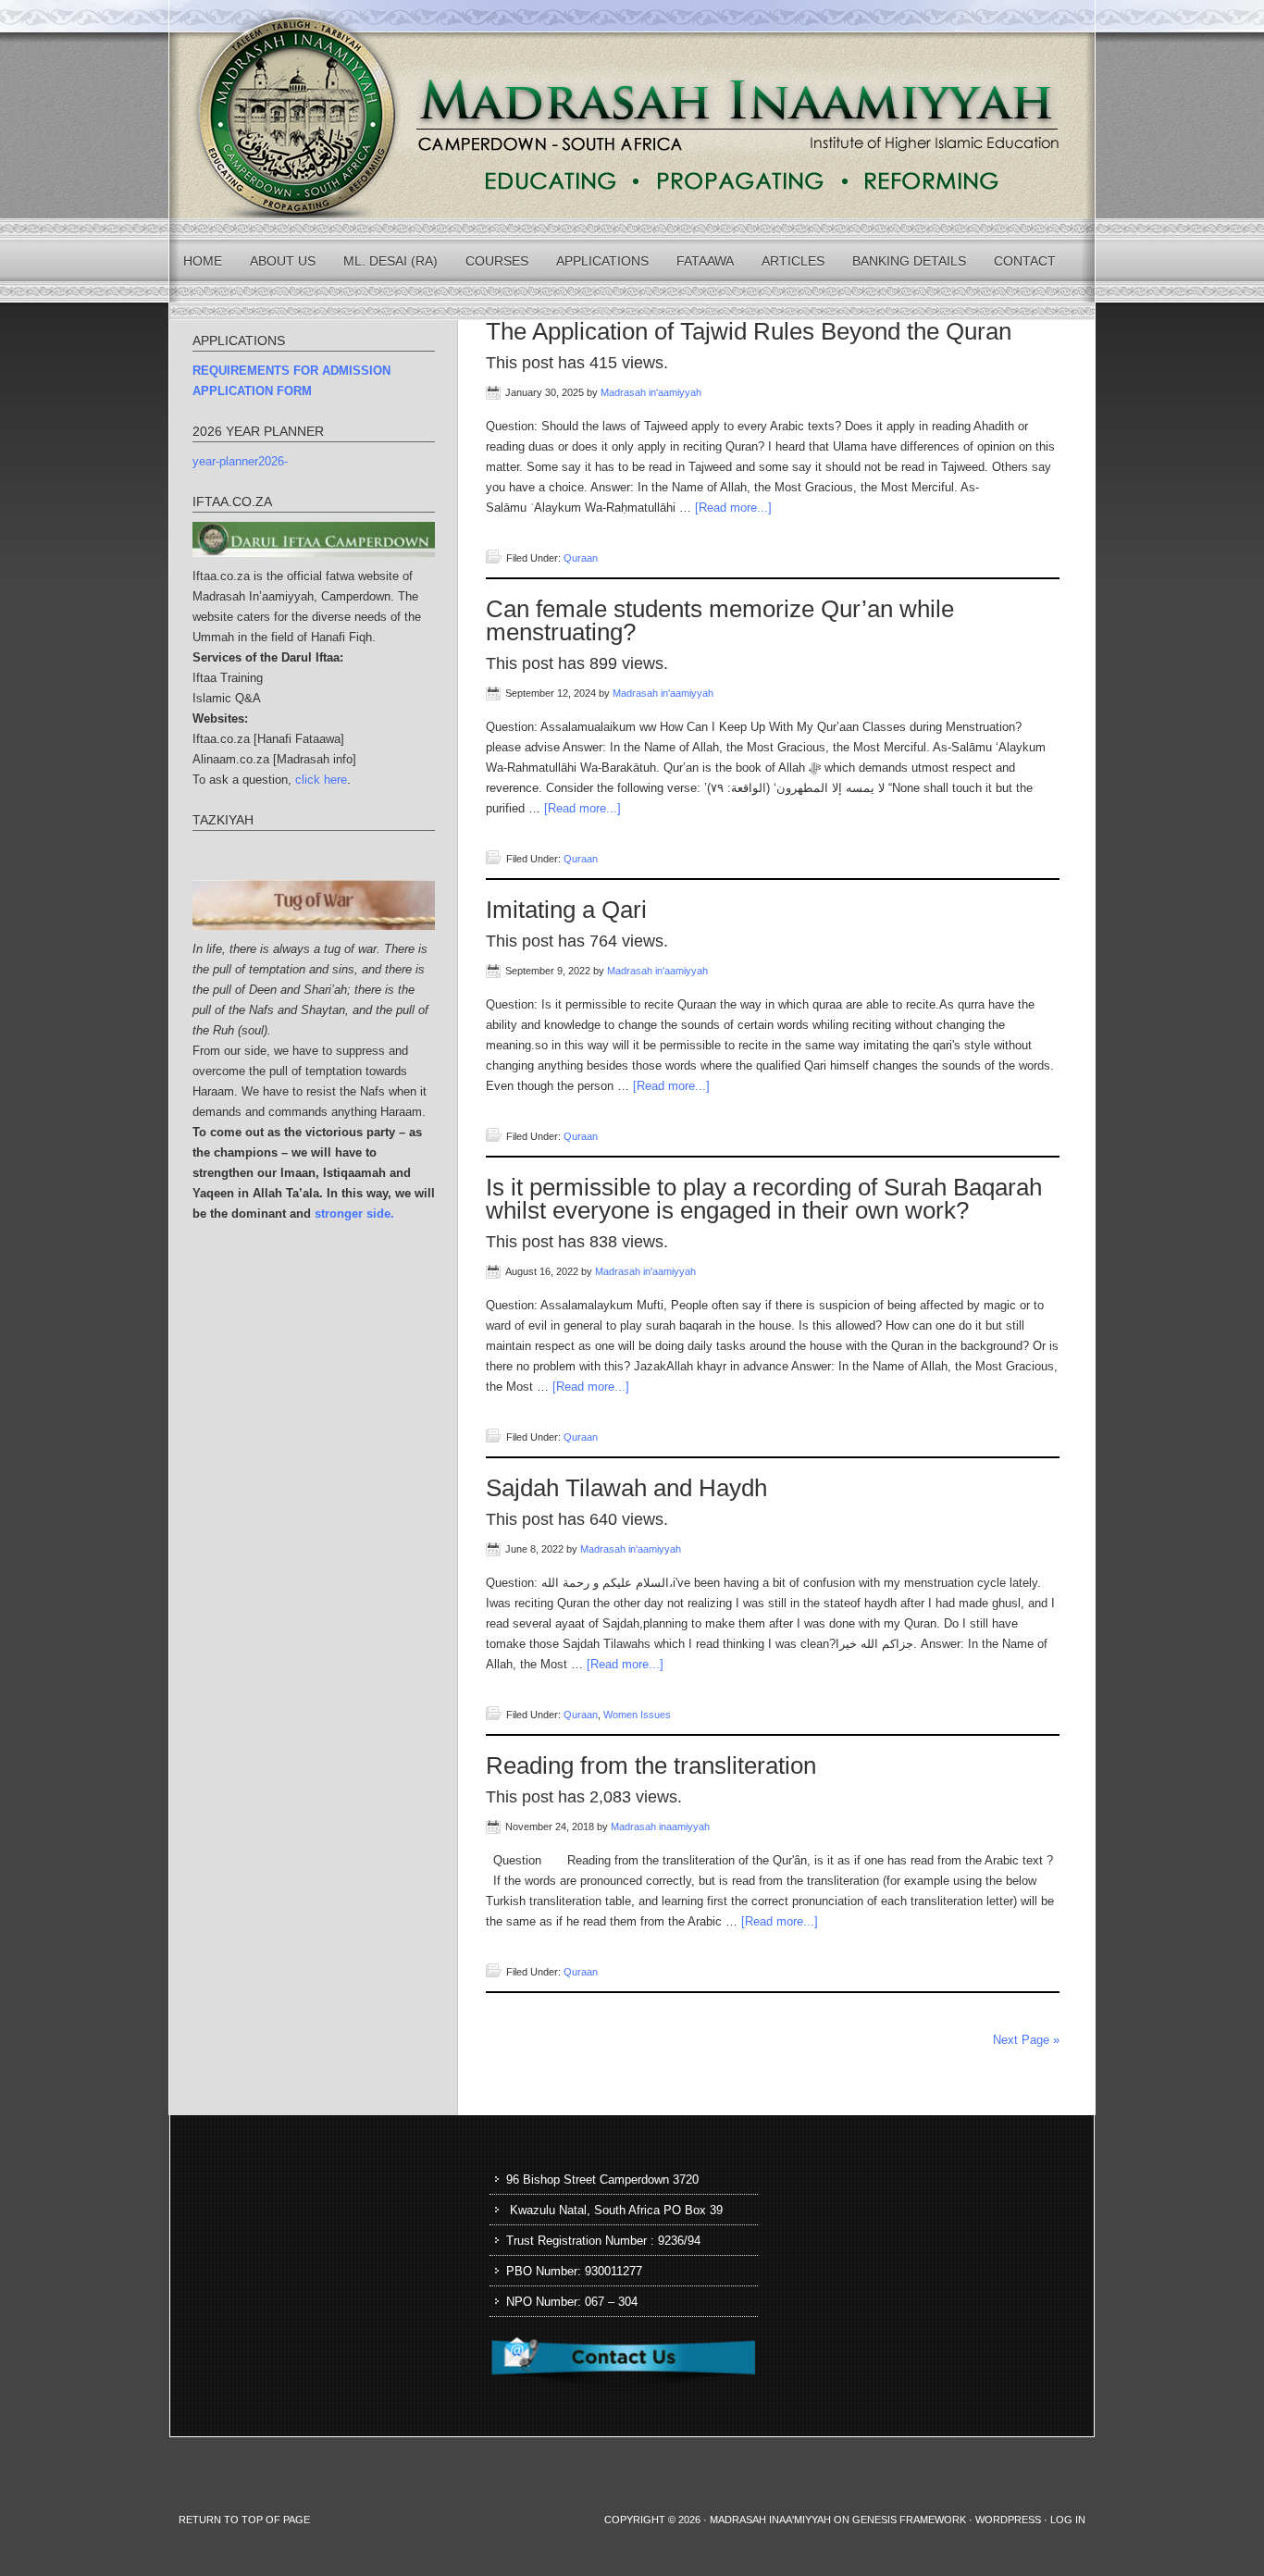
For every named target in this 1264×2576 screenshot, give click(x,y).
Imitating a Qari (566, 910)
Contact (1025, 261)
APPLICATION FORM (252, 391)
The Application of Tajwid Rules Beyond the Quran (749, 331)
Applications (602, 261)
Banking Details (909, 261)
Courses (497, 261)
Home (203, 261)
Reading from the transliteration (651, 1765)
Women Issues (637, 1715)
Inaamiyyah (632, 109)
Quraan (581, 558)
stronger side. (354, 1214)
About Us (283, 261)
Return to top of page (244, 2520)
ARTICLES (793, 261)
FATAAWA (705, 261)
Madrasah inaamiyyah (660, 1827)
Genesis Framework (909, 2520)
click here (321, 780)
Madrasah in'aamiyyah (651, 392)
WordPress (1008, 2520)
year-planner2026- (240, 461)
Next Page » (1026, 2040)
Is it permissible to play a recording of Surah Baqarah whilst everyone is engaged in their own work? (764, 1199)
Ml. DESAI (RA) (390, 261)
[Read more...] (733, 508)
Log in (1068, 2520)
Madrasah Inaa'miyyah (770, 2520)
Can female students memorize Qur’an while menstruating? (720, 620)
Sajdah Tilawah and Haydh (626, 1488)
